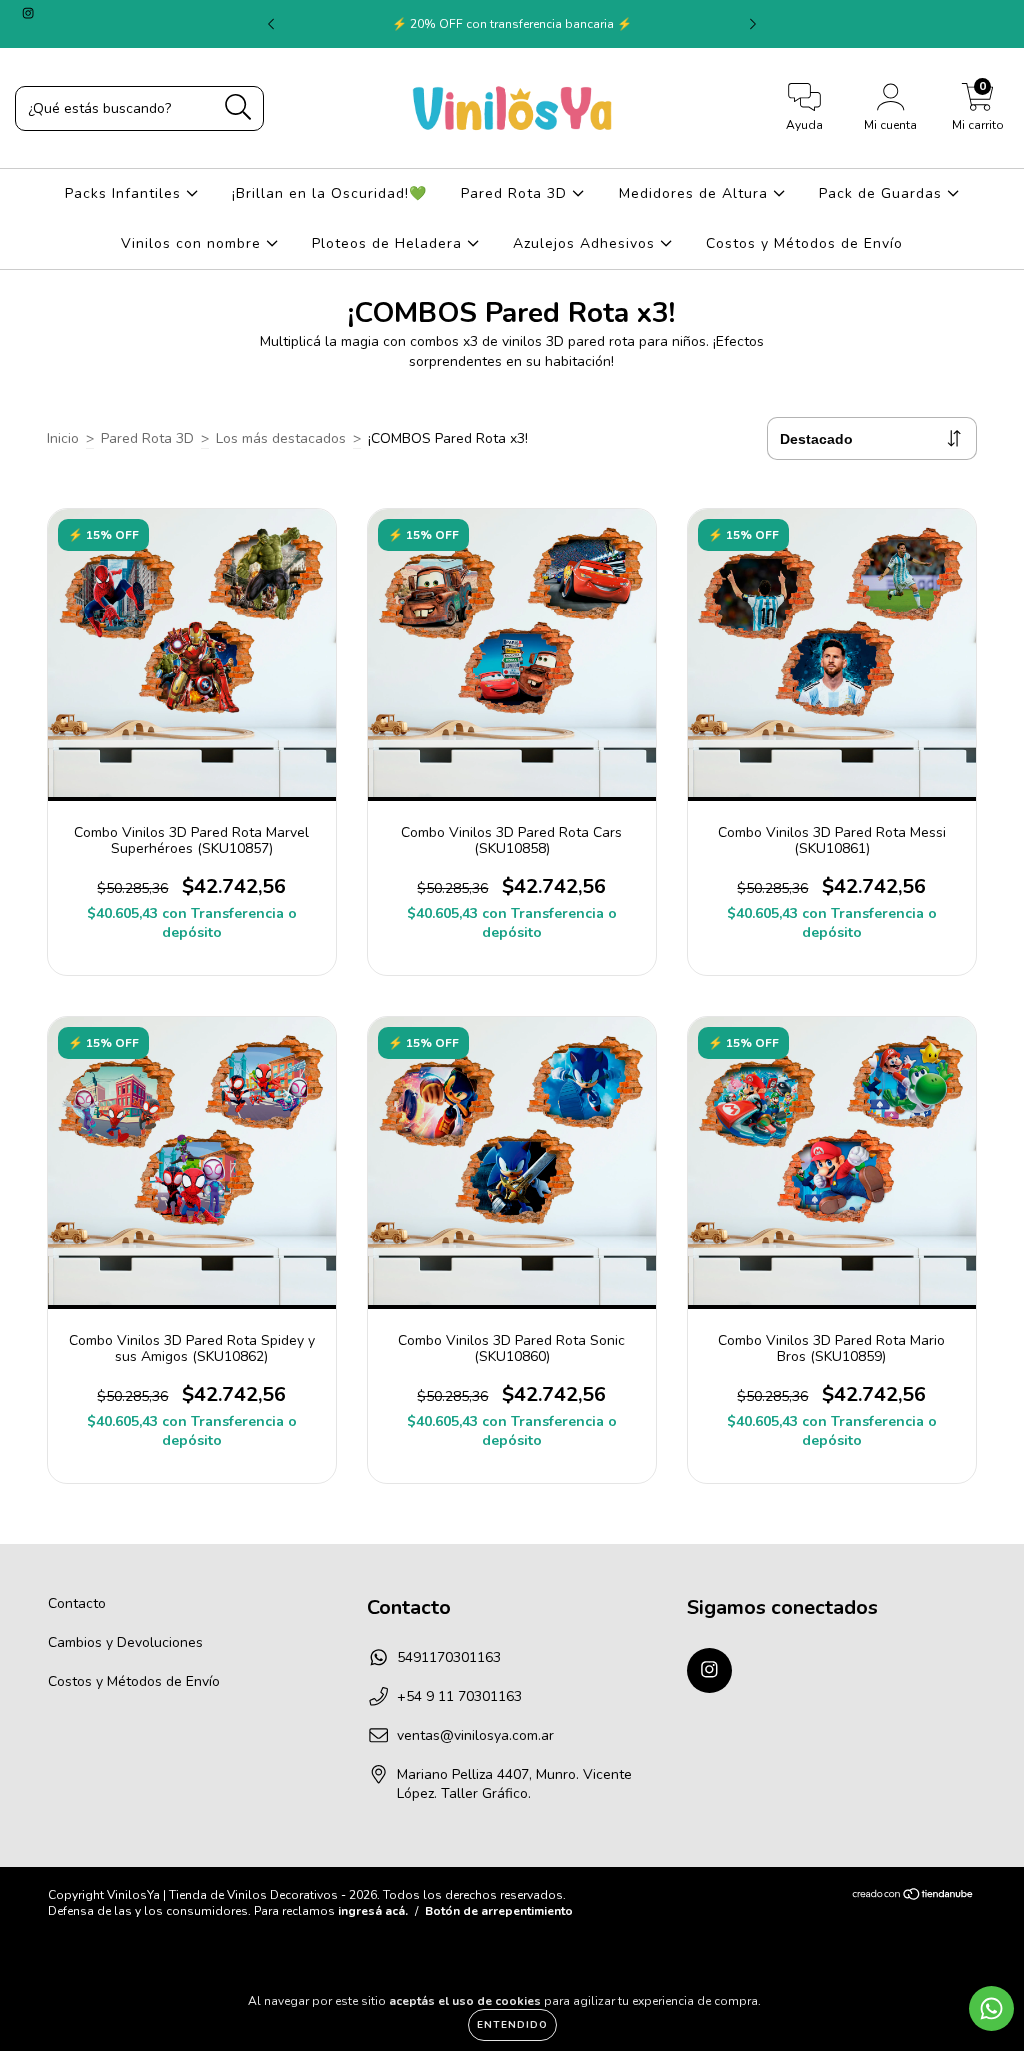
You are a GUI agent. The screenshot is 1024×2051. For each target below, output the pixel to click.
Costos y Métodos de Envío (804, 243)
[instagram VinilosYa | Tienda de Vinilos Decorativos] (28, 13)
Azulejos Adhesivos (586, 243)
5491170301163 (449, 1657)
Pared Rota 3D (516, 193)
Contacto (77, 1603)
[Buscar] (238, 107)
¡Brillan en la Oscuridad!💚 (329, 193)
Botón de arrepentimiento (499, 1911)
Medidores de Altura (696, 193)
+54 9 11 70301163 (459, 1696)
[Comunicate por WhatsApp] (991, 2008)
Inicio (63, 438)
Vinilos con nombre (193, 243)
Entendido (512, 2025)
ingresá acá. (373, 1911)
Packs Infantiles (125, 193)
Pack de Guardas (883, 193)
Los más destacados (281, 438)
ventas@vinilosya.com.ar (475, 1735)
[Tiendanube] (913, 1896)
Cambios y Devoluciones (125, 1642)
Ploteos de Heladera (389, 243)
